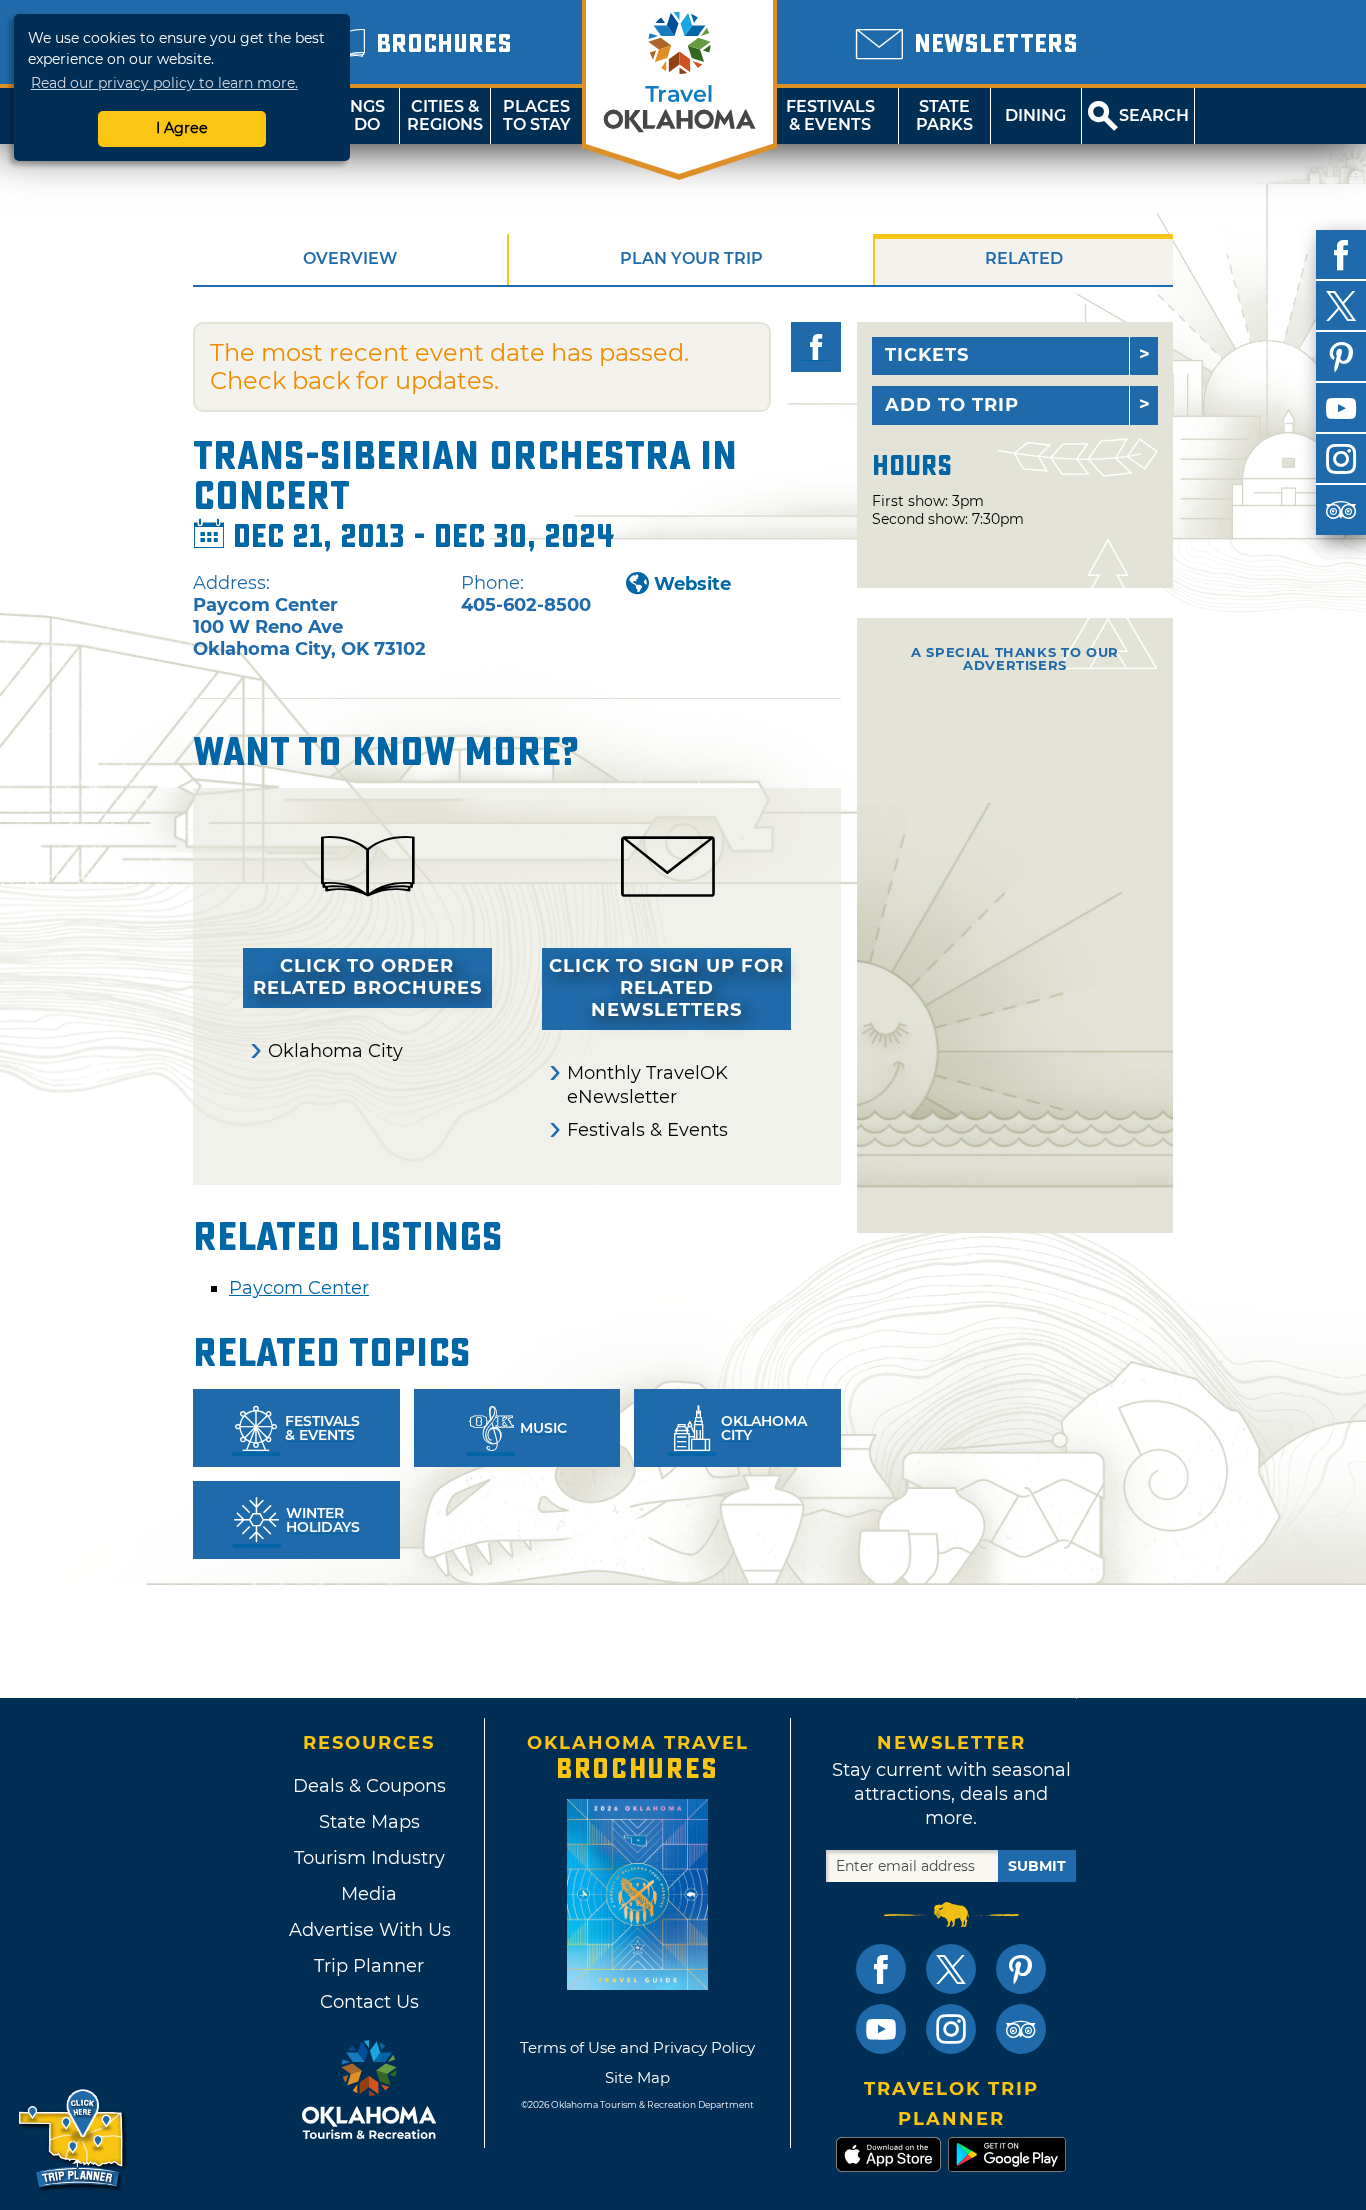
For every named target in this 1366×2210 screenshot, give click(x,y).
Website (692, 584)
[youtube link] (881, 2029)
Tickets (927, 355)
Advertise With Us (369, 1930)
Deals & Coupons (369, 1786)
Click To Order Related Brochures (367, 977)
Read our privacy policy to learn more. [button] (164, 83)
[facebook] (1341, 255)
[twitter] (1341, 306)
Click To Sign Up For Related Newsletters (666, 988)
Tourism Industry (369, 1858)
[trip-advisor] (1341, 510)
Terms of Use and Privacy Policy (637, 2047)
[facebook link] (881, 1969)
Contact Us (369, 2002)
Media (369, 1894)
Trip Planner (369, 1966)
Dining (1035, 115)
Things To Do (353, 115)
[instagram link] (951, 2029)
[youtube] (1341, 408)
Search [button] (1154, 115)
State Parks (944, 115)
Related (1024, 258)
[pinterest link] (1021, 1969)
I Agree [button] (182, 128)
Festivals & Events (830, 115)
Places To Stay (537, 115)
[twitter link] (951, 1969)
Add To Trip (952, 405)
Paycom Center (299, 1288)
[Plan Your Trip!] (72, 2139)
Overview (350, 258)
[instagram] (1341, 459)
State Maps (369, 1822)
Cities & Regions (445, 115)
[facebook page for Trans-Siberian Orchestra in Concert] (816, 347)
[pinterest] (1341, 357)
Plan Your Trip (691, 258)
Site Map (637, 2077)
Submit (1037, 1866)
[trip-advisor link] (1021, 2029)
